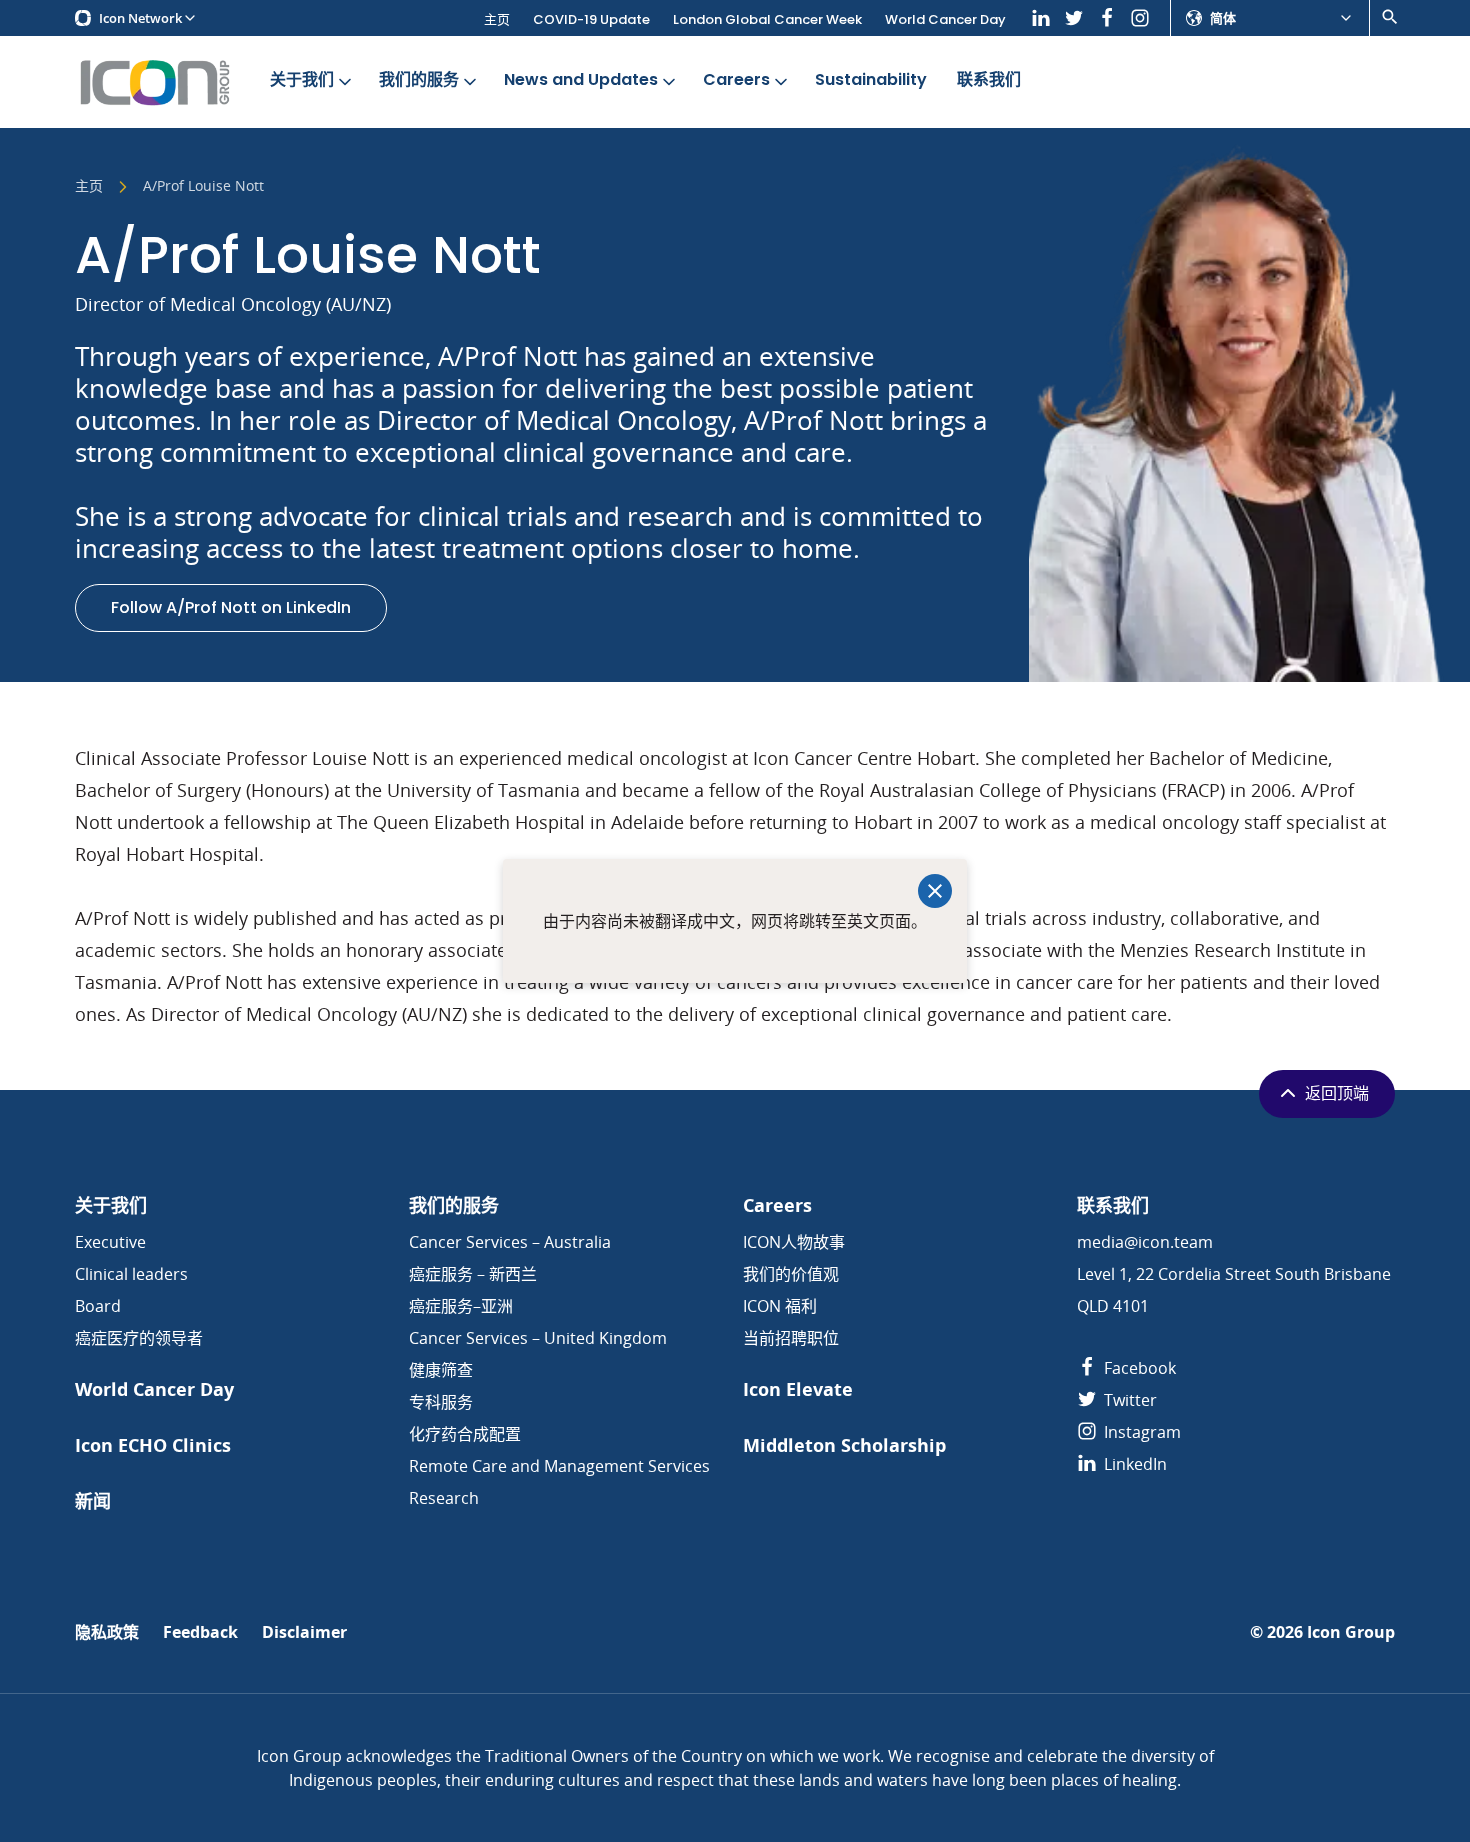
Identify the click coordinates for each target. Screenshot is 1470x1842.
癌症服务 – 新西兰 (473, 1274)
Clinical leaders (131, 1274)
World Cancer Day (945, 19)
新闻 (93, 1501)
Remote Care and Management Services (559, 1466)
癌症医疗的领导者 (139, 1338)
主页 (497, 19)
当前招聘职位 (791, 1338)
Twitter (1128, 1400)
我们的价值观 (791, 1274)
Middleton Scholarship (844, 1445)
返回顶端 (1337, 1093)
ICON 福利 (780, 1306)
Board (98, 1306)
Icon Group (1351, 1632)
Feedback (200, 1632)
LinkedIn (1133, 1464)
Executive (110, 1242)
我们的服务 (419, 79)
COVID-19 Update (591, 19)
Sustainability (871, 79)
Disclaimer (304, 1632)
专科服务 (441, 1402)
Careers (736, 79)
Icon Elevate (798, 1389)
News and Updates (581, 79)
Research (444, 1498)
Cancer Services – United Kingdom (538, 1338)
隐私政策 (107, 1632)
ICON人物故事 (794, 1242)
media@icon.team (1145, 1242)
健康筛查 (441, 1370)
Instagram (1140, 1432)
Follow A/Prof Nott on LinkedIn (231, 607)
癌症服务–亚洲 (461, 1306)
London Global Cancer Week (767, 19)
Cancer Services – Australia (510, 1242)
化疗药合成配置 (465, 1434)
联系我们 (989, 79)
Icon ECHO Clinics (153, 1445)
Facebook (1138, 1368)
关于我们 (302, 79)
